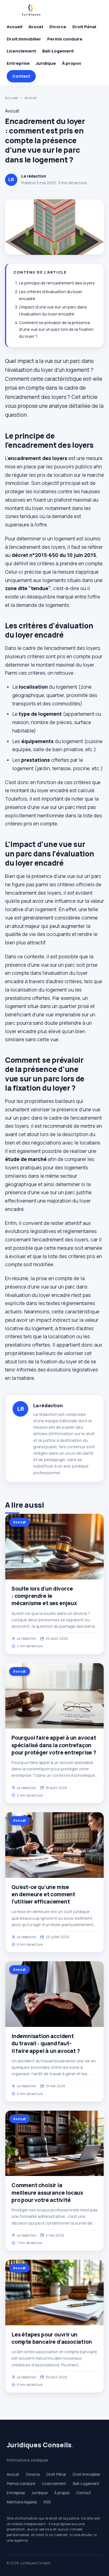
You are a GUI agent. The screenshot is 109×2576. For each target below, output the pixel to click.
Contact (21, 76)
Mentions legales (22, 2502)
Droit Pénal (84, 27)
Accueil (15, 27)
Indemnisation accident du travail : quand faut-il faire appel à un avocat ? (46, 2043)
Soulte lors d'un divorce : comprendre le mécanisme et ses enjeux (44, 1596)
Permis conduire (65, 39)
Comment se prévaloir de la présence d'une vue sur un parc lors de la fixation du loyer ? (56, 329)
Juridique (46, 63)
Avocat (36, 27)
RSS (47, 2502)
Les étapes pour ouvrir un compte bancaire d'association (52, 2338)
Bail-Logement (58, 51)
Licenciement (21, 51)
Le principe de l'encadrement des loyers (57, 283)
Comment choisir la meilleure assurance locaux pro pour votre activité (47, 2192)
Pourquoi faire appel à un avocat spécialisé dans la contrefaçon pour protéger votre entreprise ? (54, 1745)
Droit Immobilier (24, 39)
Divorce (58, 27)
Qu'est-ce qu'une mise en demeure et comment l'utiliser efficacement (43, 1894)
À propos (72, 63)
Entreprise (18, 63)
